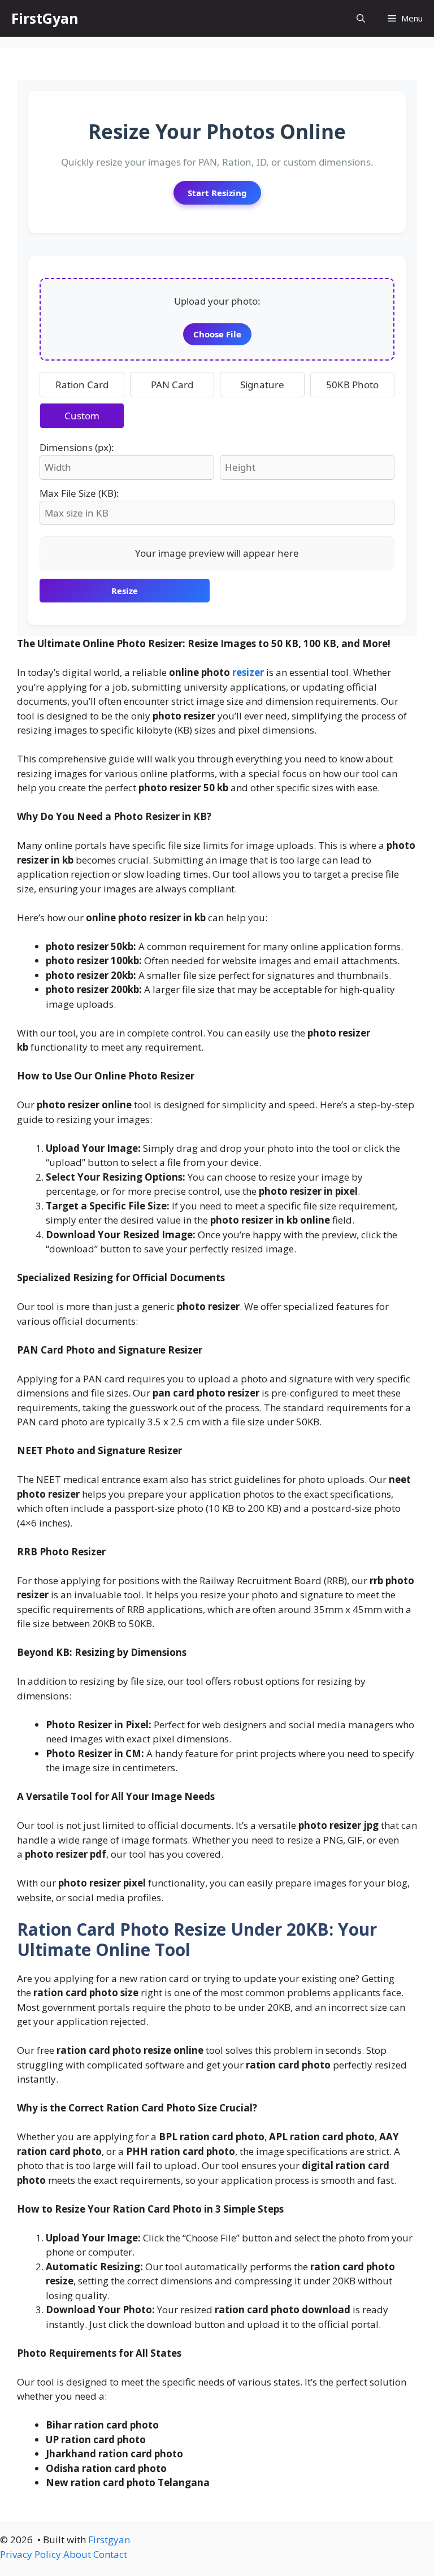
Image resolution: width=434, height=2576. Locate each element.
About (77, 2554)
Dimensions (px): (77, 447)
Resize (125, 591)
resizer (248, 672)
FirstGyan (45, 18)
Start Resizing (217, 193)
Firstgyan (109, 2540)
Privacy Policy (31, 2554)
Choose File (217, 334)
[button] (361, 18)
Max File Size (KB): (79, 493)
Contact (110, 2554)
